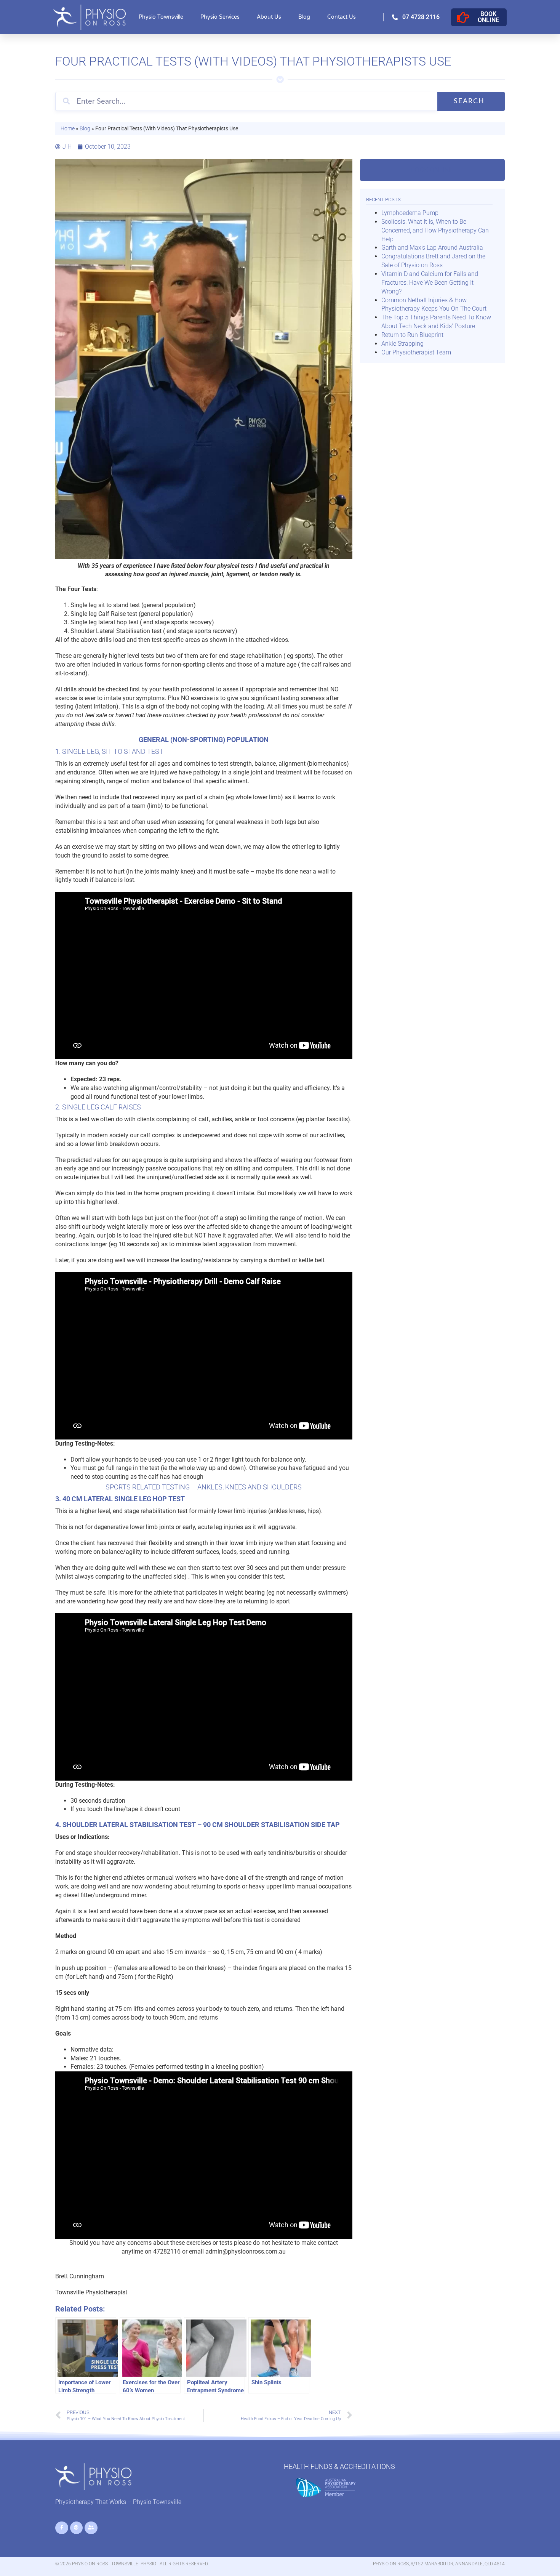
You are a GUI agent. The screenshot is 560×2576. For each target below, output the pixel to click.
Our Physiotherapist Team (416, 352)
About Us (269, 17)
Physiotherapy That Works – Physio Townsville (118, 2502)
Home (68, 128)
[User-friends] (91, 2528)
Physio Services (220, 17)
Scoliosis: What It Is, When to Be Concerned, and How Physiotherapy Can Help (435, 230)
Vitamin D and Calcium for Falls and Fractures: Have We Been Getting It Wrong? (430, 283)
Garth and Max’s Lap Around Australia (432, 248)
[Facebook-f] (62, 2528)
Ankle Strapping (402, 344)
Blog (304, 17)
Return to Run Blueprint (412, 335)
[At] (77, 2528)
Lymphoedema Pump (410, 213)
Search (469, 101)
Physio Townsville (161, 17)
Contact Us (342, 17)
